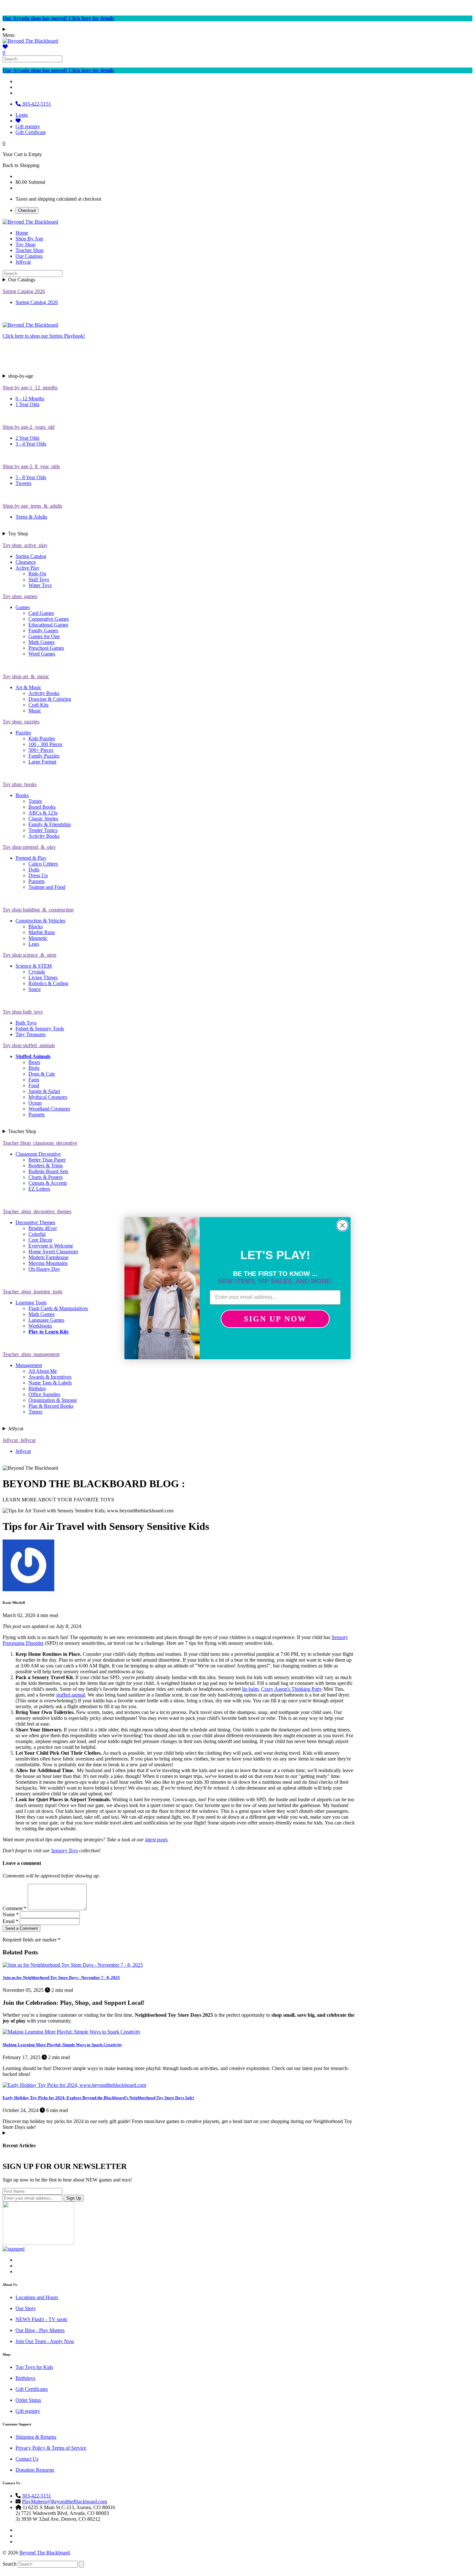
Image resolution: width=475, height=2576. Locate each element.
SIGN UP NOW (275, 1319)
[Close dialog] (342, 1225)
